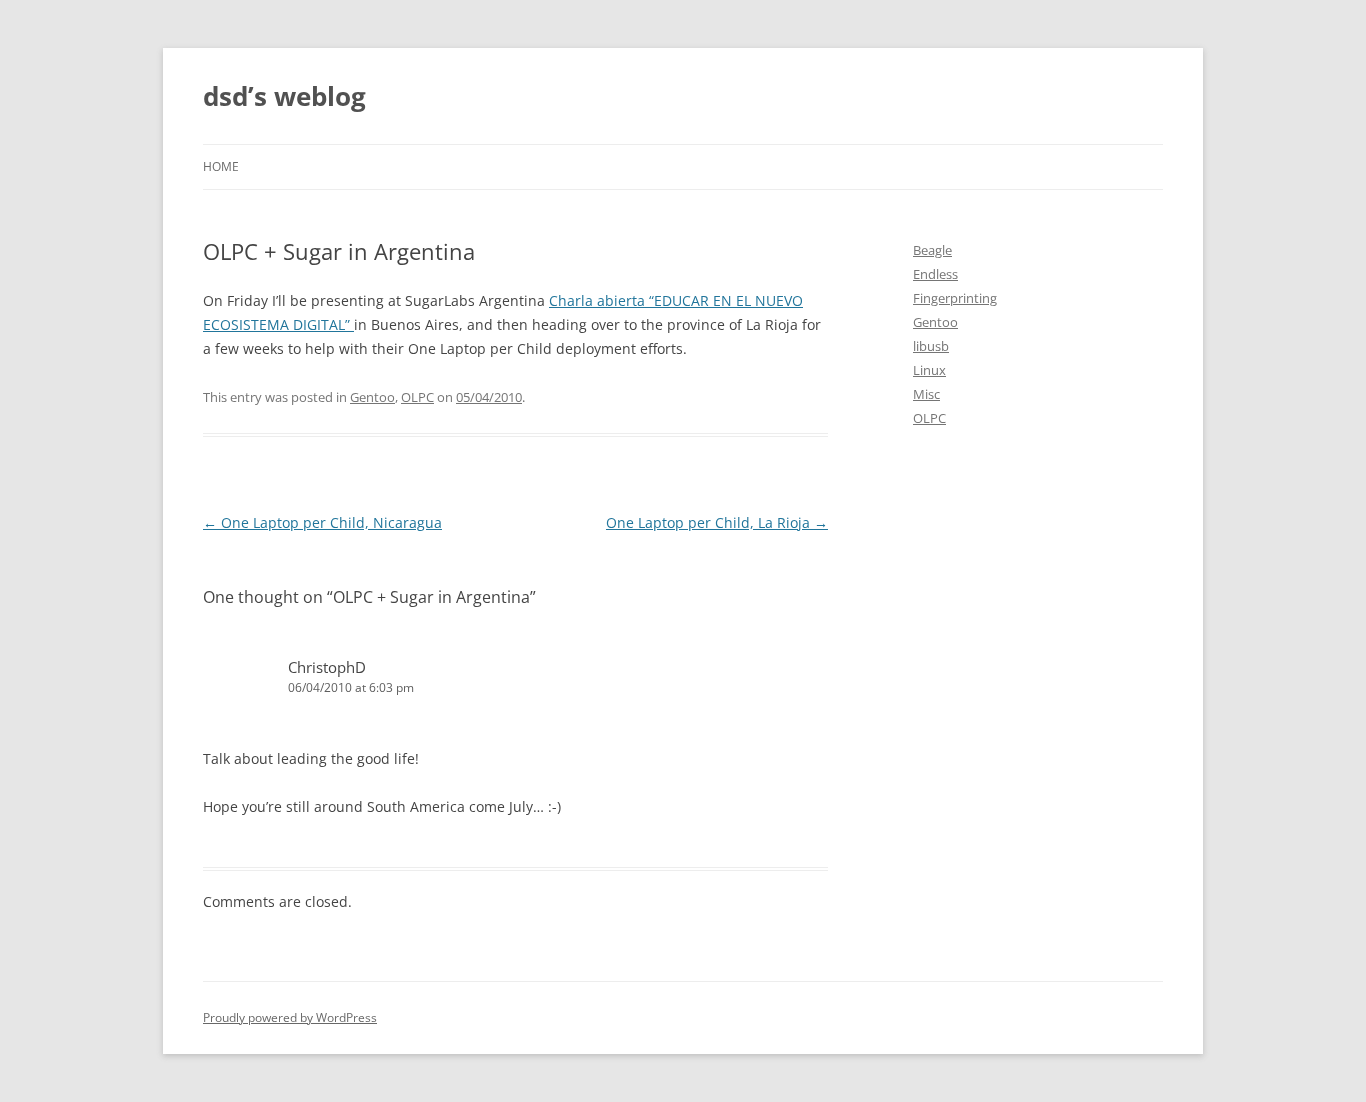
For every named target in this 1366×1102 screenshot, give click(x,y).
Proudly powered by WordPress (290, 1017)
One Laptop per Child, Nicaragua (322, 522)
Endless (935, 274)
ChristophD (327, 667)
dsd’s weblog (284, 96)
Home (221, 166)
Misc (926, 394)
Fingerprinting (955, 298)
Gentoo (372, 397)
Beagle (932, 250)
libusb (931, 346)
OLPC (417, 397)
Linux (929, 370)
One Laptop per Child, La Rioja (717, 522)
